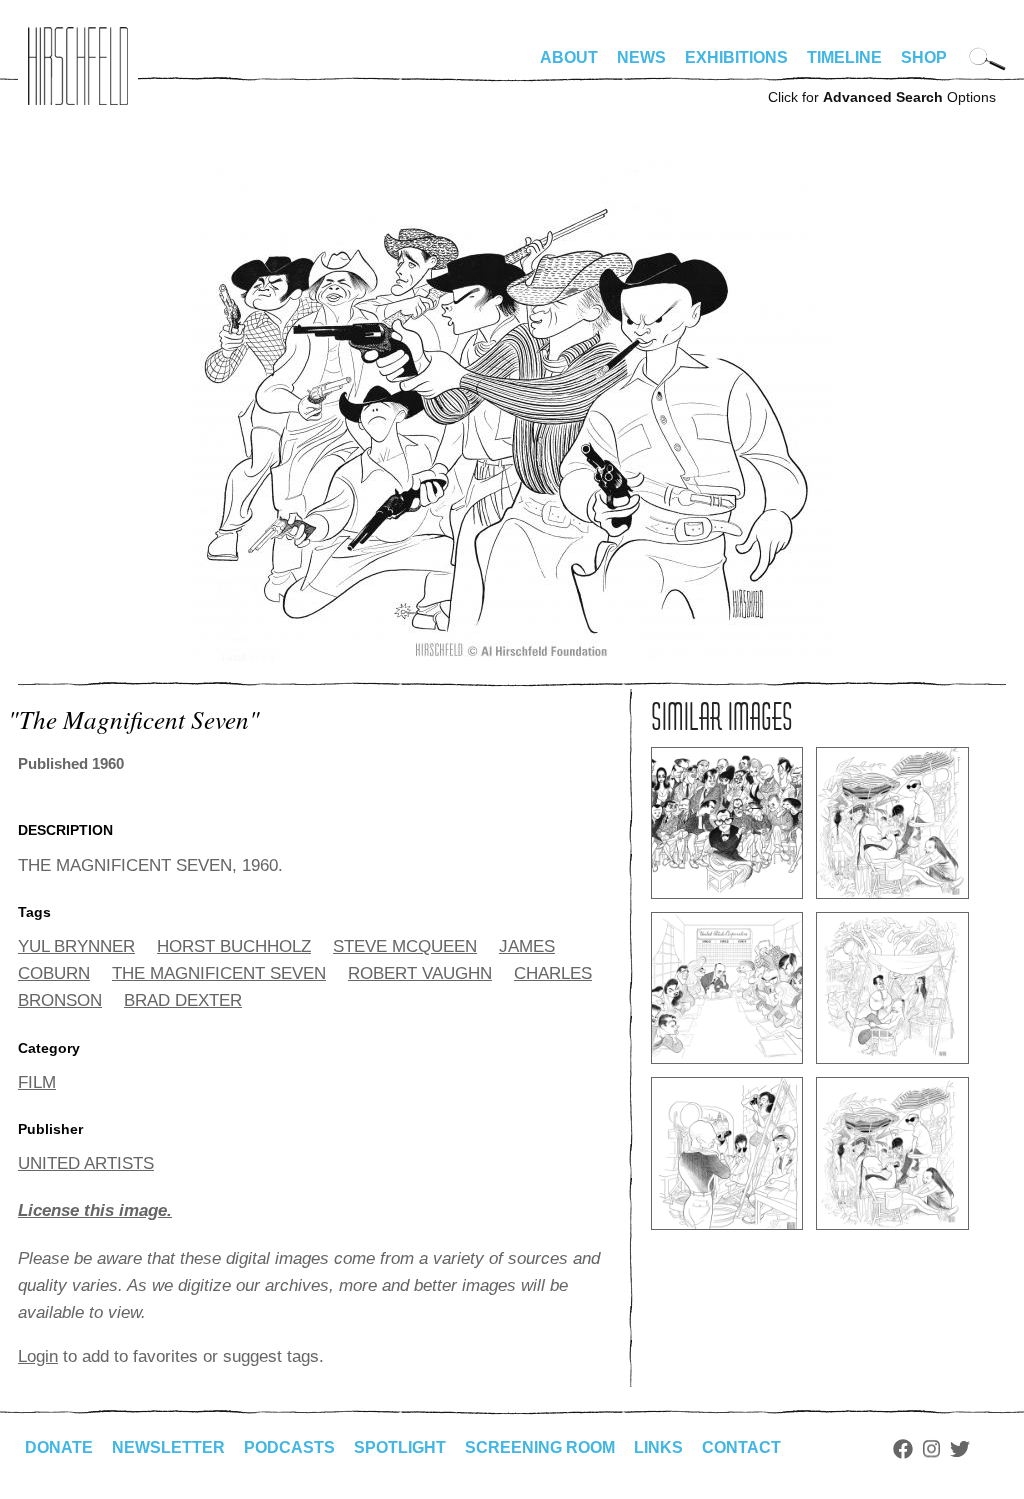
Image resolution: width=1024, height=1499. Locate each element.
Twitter (960, 1449)
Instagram (931, 1449)
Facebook (903, 1449)
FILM (37, 1082)
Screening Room (540, 1447)
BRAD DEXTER (183, 1000)
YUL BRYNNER (76, 946)
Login (38, 1356)
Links (658, 1447)
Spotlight (400, 1447)
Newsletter (168, 1447)
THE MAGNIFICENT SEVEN (219, 973)
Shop (924, 57)
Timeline (844, 57)
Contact (741, 1447)
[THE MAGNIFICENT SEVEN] (512, 655)
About (569, 57)
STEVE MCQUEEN (405, 946)
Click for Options (882, 97)
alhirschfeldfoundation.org (78, 66)
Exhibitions (736, 57)
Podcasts (289, 1447)
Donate (59, 1447)
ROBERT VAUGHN (420, 973)
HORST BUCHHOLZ (234, 946)
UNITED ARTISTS (86, 1163)
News (641, 57)
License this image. (95, 1210)
